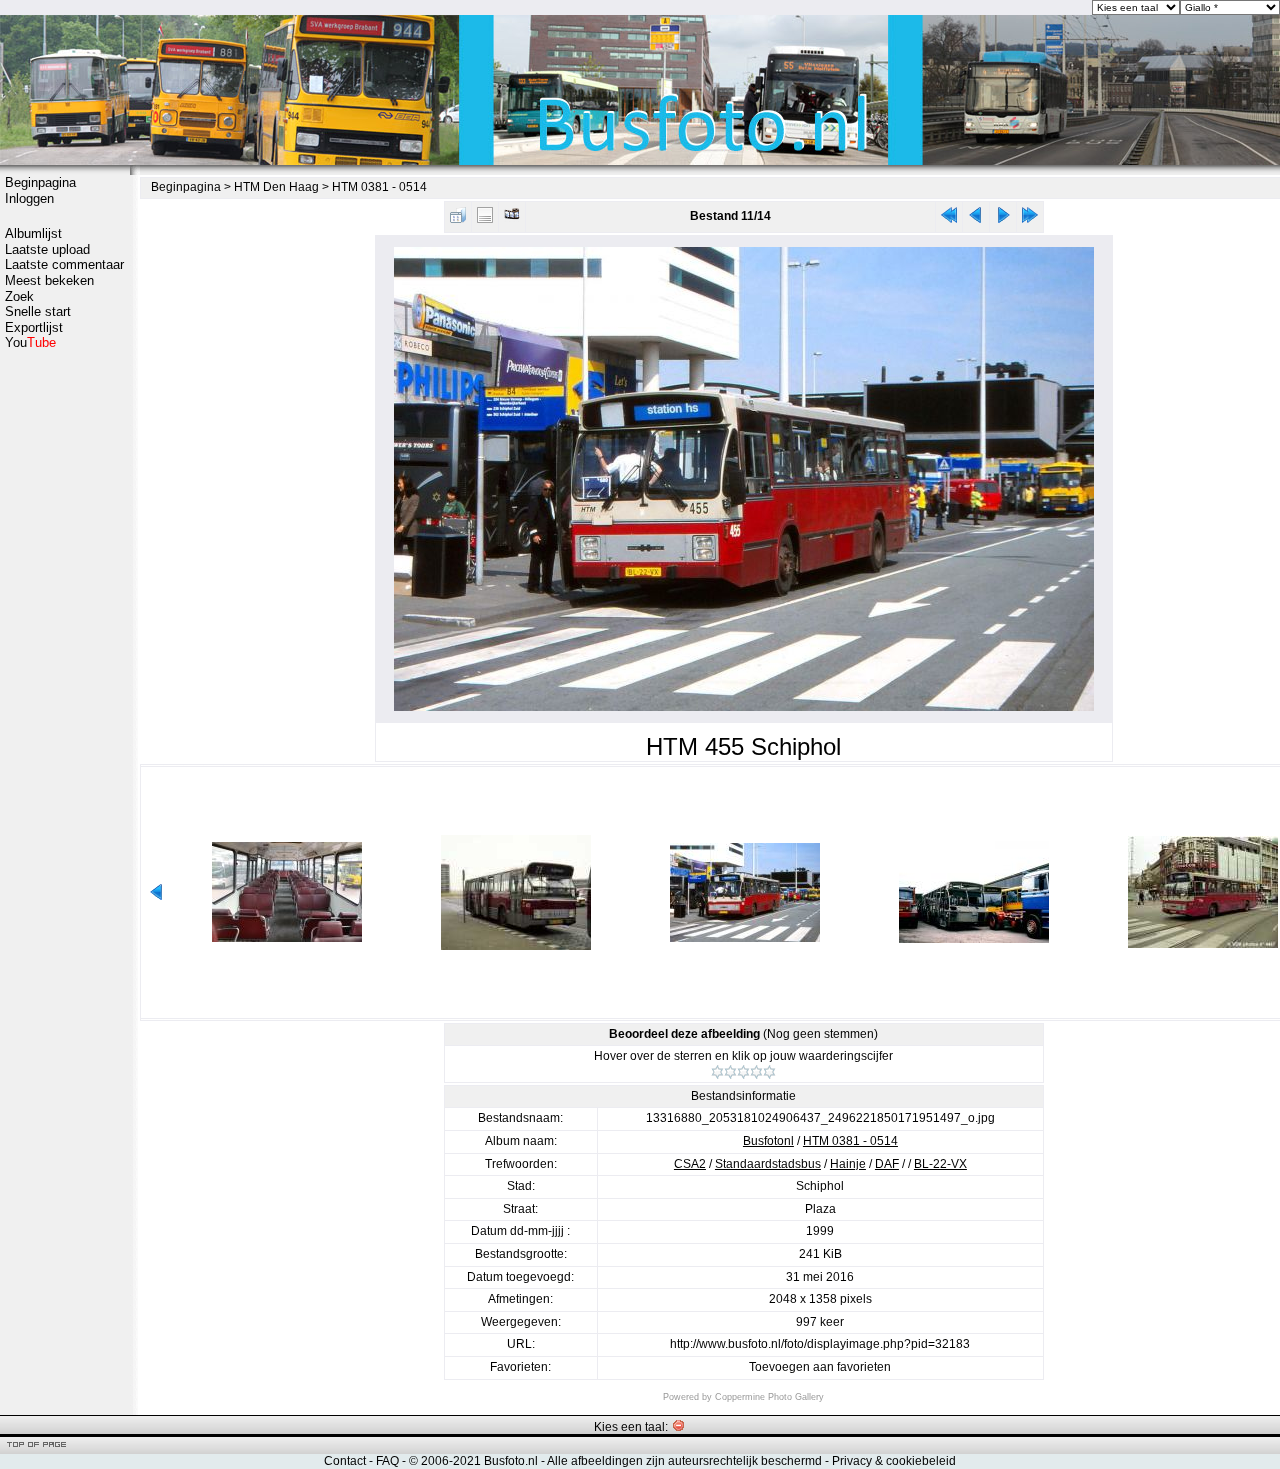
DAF (887, 1164)
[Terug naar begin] (949, 219)
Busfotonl (768, 1141)
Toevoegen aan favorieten (820, 1367)
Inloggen (29, 198)
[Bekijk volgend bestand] (1003, 219)
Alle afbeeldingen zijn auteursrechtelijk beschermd (684, 1461)
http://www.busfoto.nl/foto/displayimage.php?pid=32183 (820, 1344)
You (30, 342)
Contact (345, 1461)
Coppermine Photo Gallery (769, 1397)
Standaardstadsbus (768, 1164)
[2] (730, 1072)
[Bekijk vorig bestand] (976, 219)
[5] (769, 1072)
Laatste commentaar (64, 264)
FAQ (387, 1461)
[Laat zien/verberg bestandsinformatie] (485, 219)
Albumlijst (33, 233)
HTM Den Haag (276, 187)
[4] (756, 1072)
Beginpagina (40, 182)
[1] (717, 1072)
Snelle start (38, 311)
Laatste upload (47, 249)
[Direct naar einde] (1030, 219)
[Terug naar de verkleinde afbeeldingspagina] (458, 219)
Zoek (19, 296)
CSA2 (690, 1164)
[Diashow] (512, 219)
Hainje (848, 1164)
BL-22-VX (940, 1164)
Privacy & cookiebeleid (894, 1461)
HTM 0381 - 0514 (379, 187)
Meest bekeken (49, 280)
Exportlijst (34, 327)
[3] (743, 1072)
